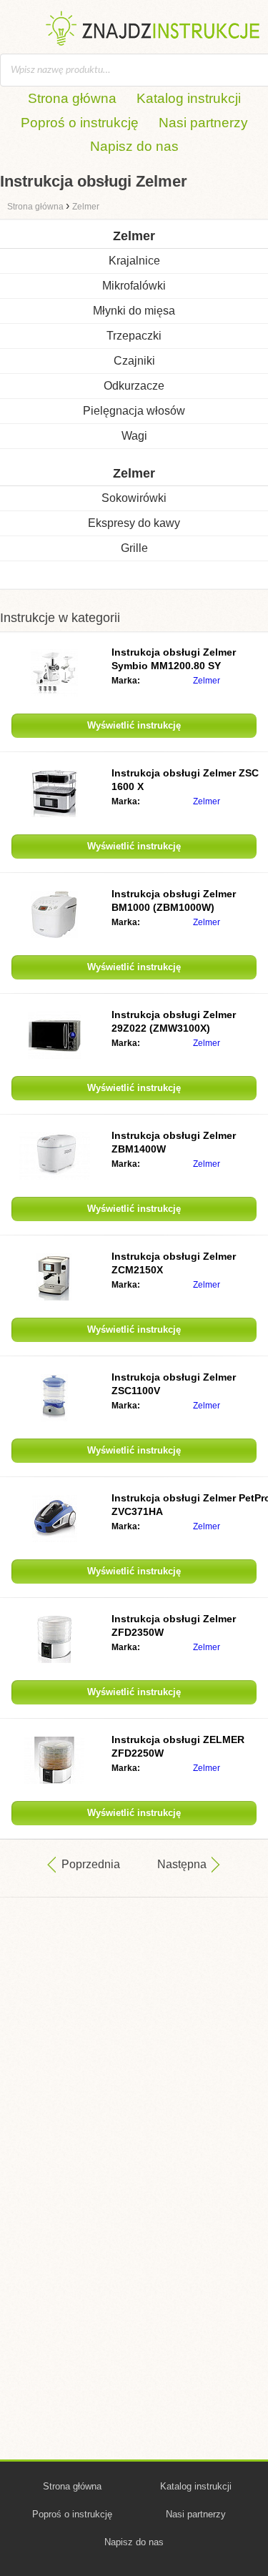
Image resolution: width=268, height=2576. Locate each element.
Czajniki (134, 361)
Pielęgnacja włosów (134, 411)
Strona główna (72, 98)
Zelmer (207, 681)
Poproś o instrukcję (80, 123)
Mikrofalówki (134, 286)
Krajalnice (134, 261)
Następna (182, 1864)
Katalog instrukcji (189, 98)
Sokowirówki (134, 498)
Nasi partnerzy (203, 123)
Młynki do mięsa (134, 311)
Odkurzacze (134, 386)
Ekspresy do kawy (134, 523)
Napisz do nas (134, 146)
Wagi (134, 436)
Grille (134, 548)
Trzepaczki (134, 336)
